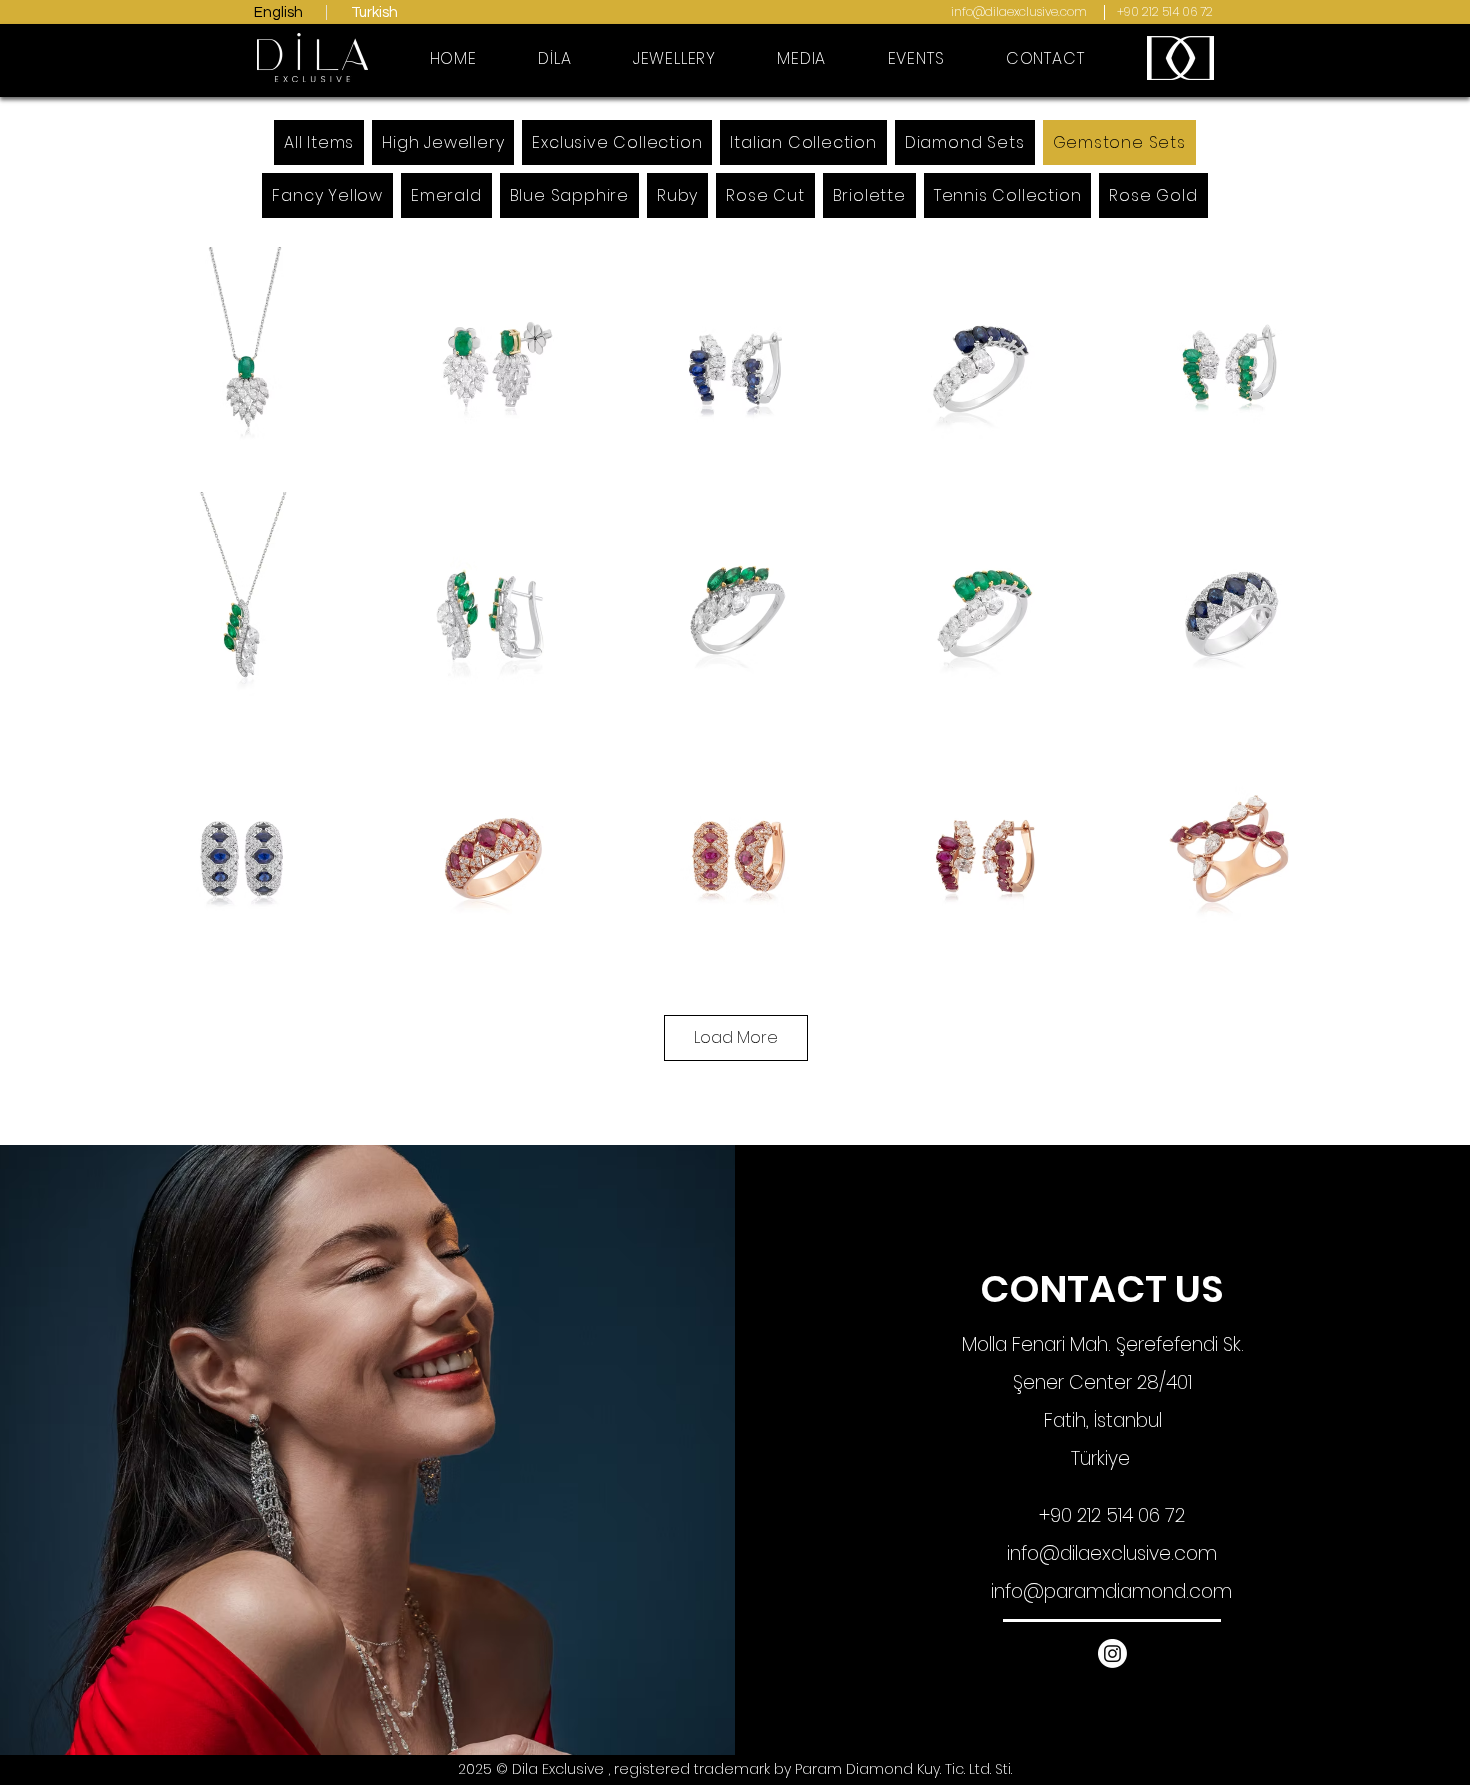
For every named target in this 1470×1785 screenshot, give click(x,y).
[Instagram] (1112, 1653)
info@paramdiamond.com (1111, 1591)
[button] (674, 58)
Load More (736, 1037)
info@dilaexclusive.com (1019, 11)
